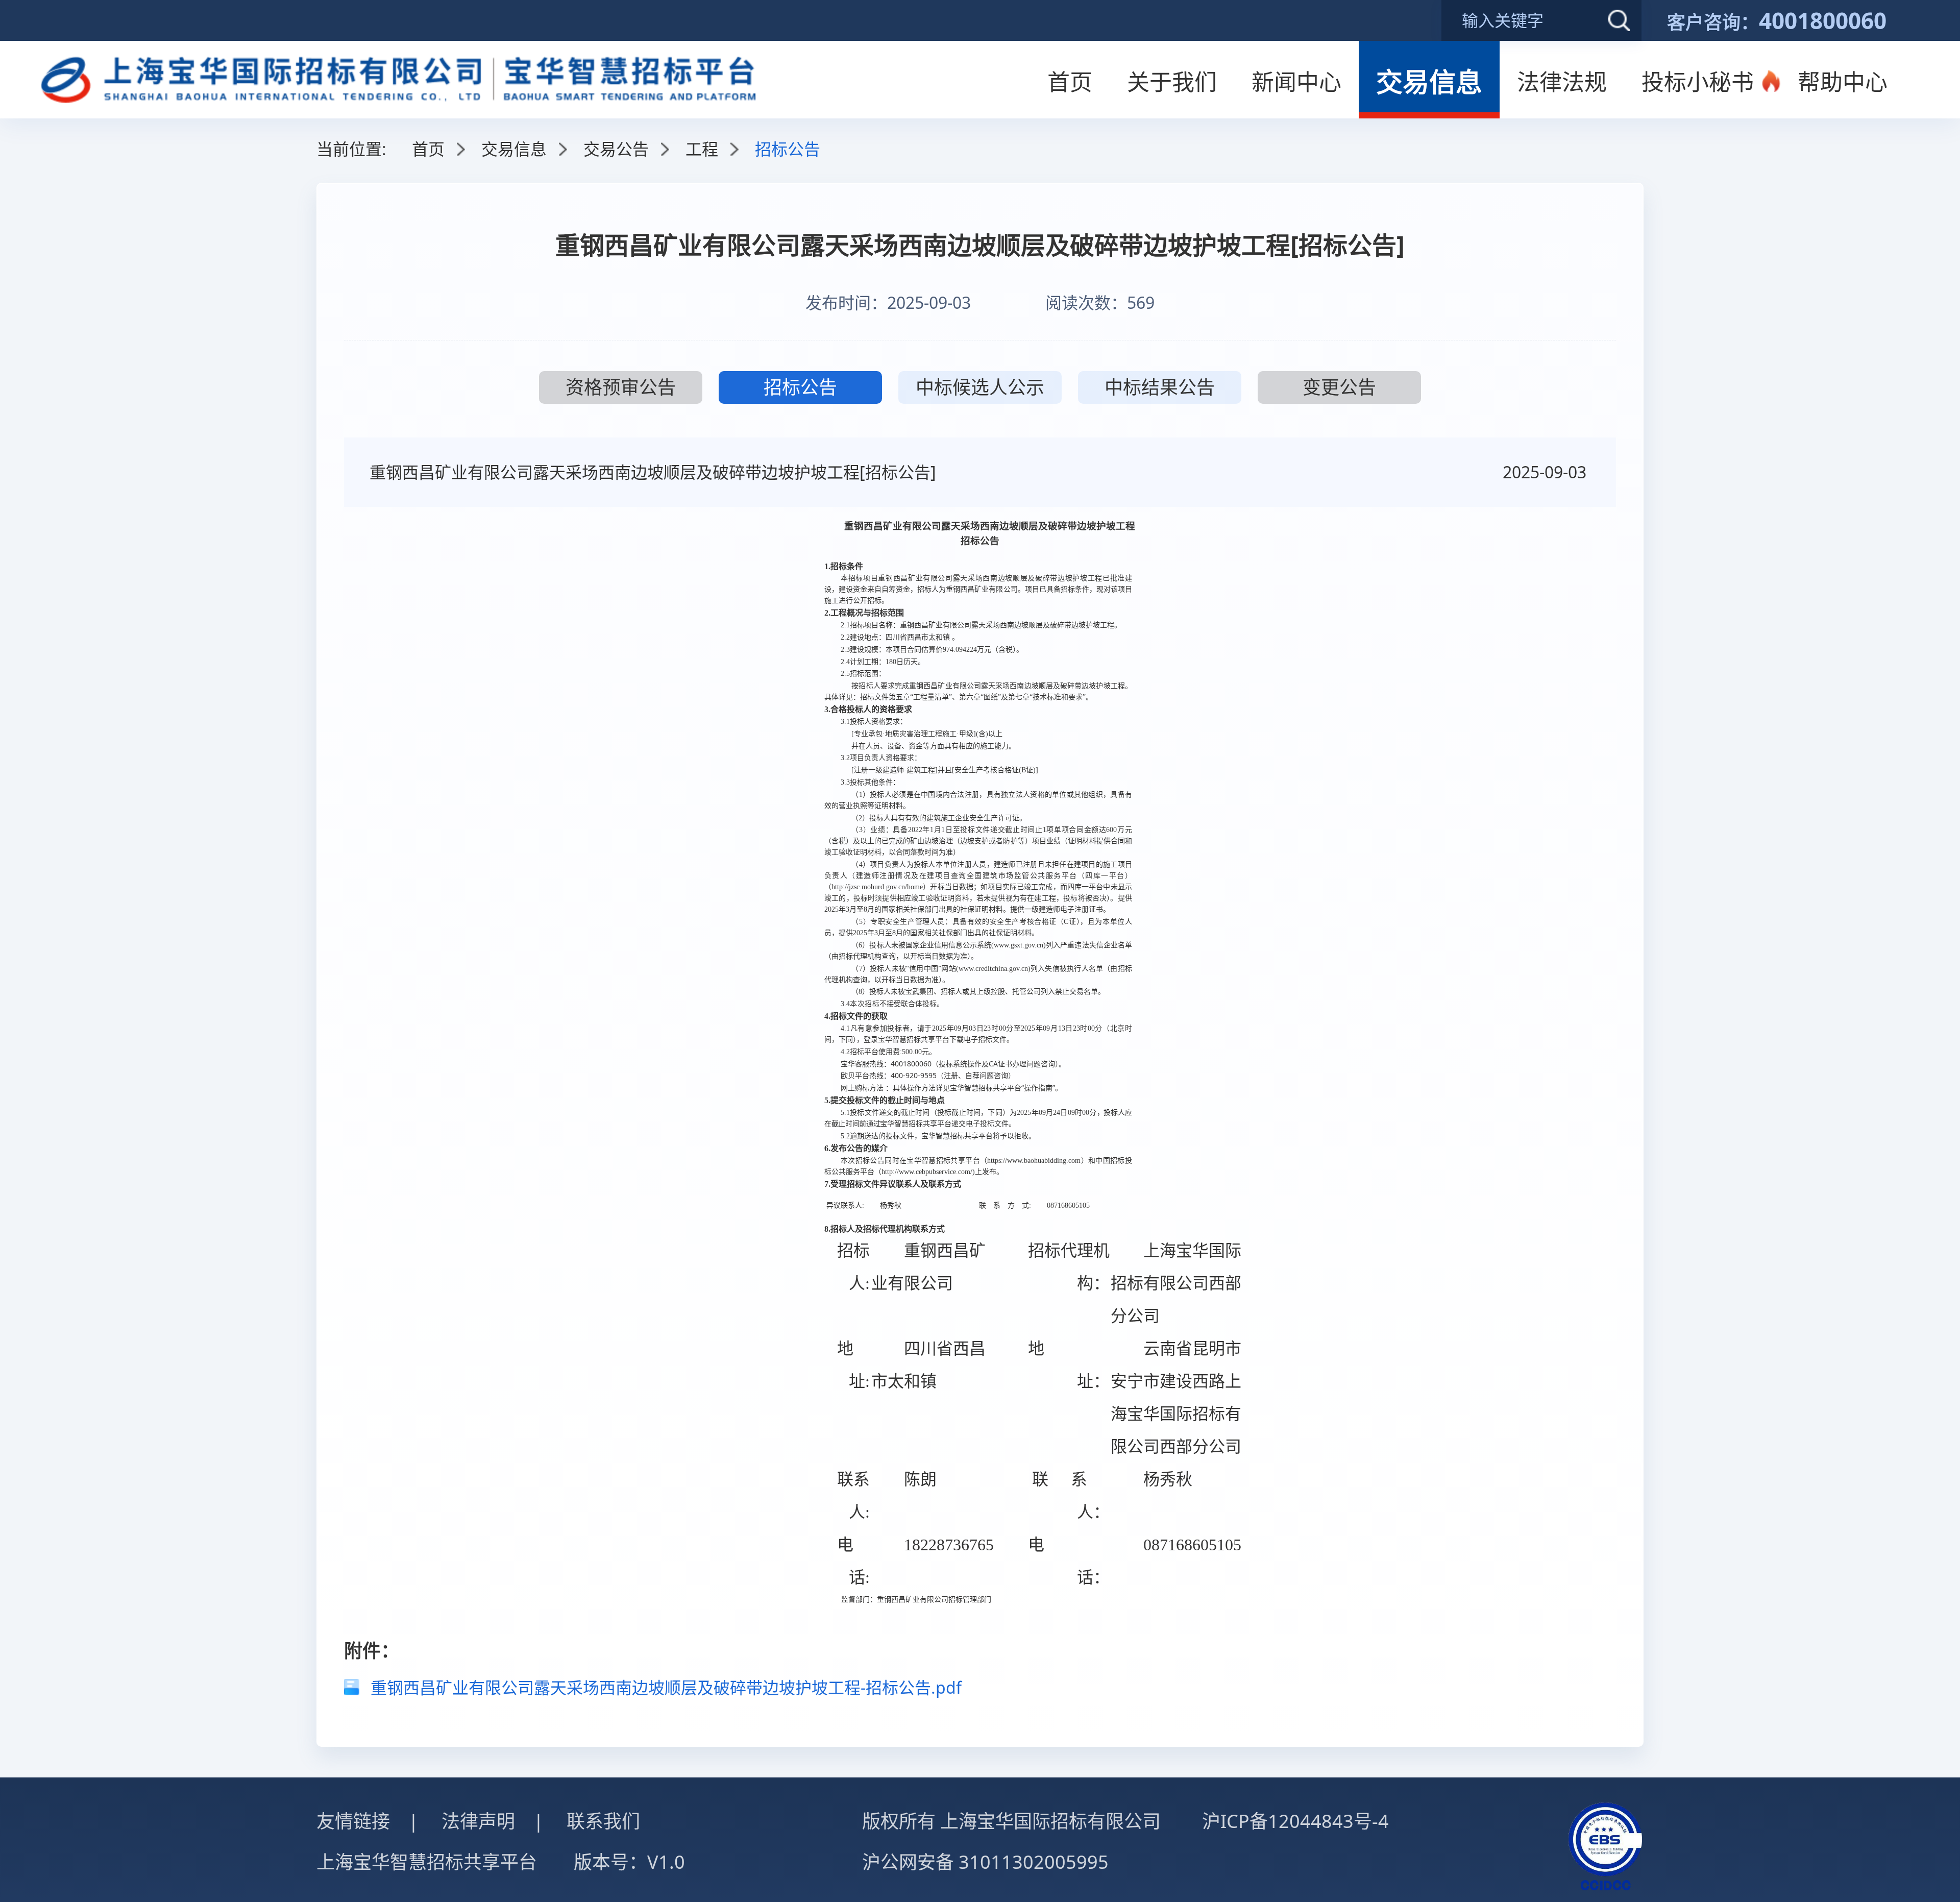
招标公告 (800, 387)
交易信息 (1429, 81)
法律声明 (478, 1821)
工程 (702, 149)
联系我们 (603, 1821)
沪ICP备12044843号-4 (1295, 1821)
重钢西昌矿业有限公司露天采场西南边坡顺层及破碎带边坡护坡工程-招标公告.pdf (666, 1687)
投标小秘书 (1698, 82)
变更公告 (1339, 387)
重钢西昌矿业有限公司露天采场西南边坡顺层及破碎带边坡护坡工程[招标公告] (653, 472)
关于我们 (1172, 82)
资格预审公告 (621, 387)
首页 (1070, 82)
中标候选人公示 (980, 387)
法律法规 (1562, 82)
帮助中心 (1843, 82)
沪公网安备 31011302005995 (985, 1862)
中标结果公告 (1160, 387)
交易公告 (616, 149)
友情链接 (353, 1821)
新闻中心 (1296, 82)
